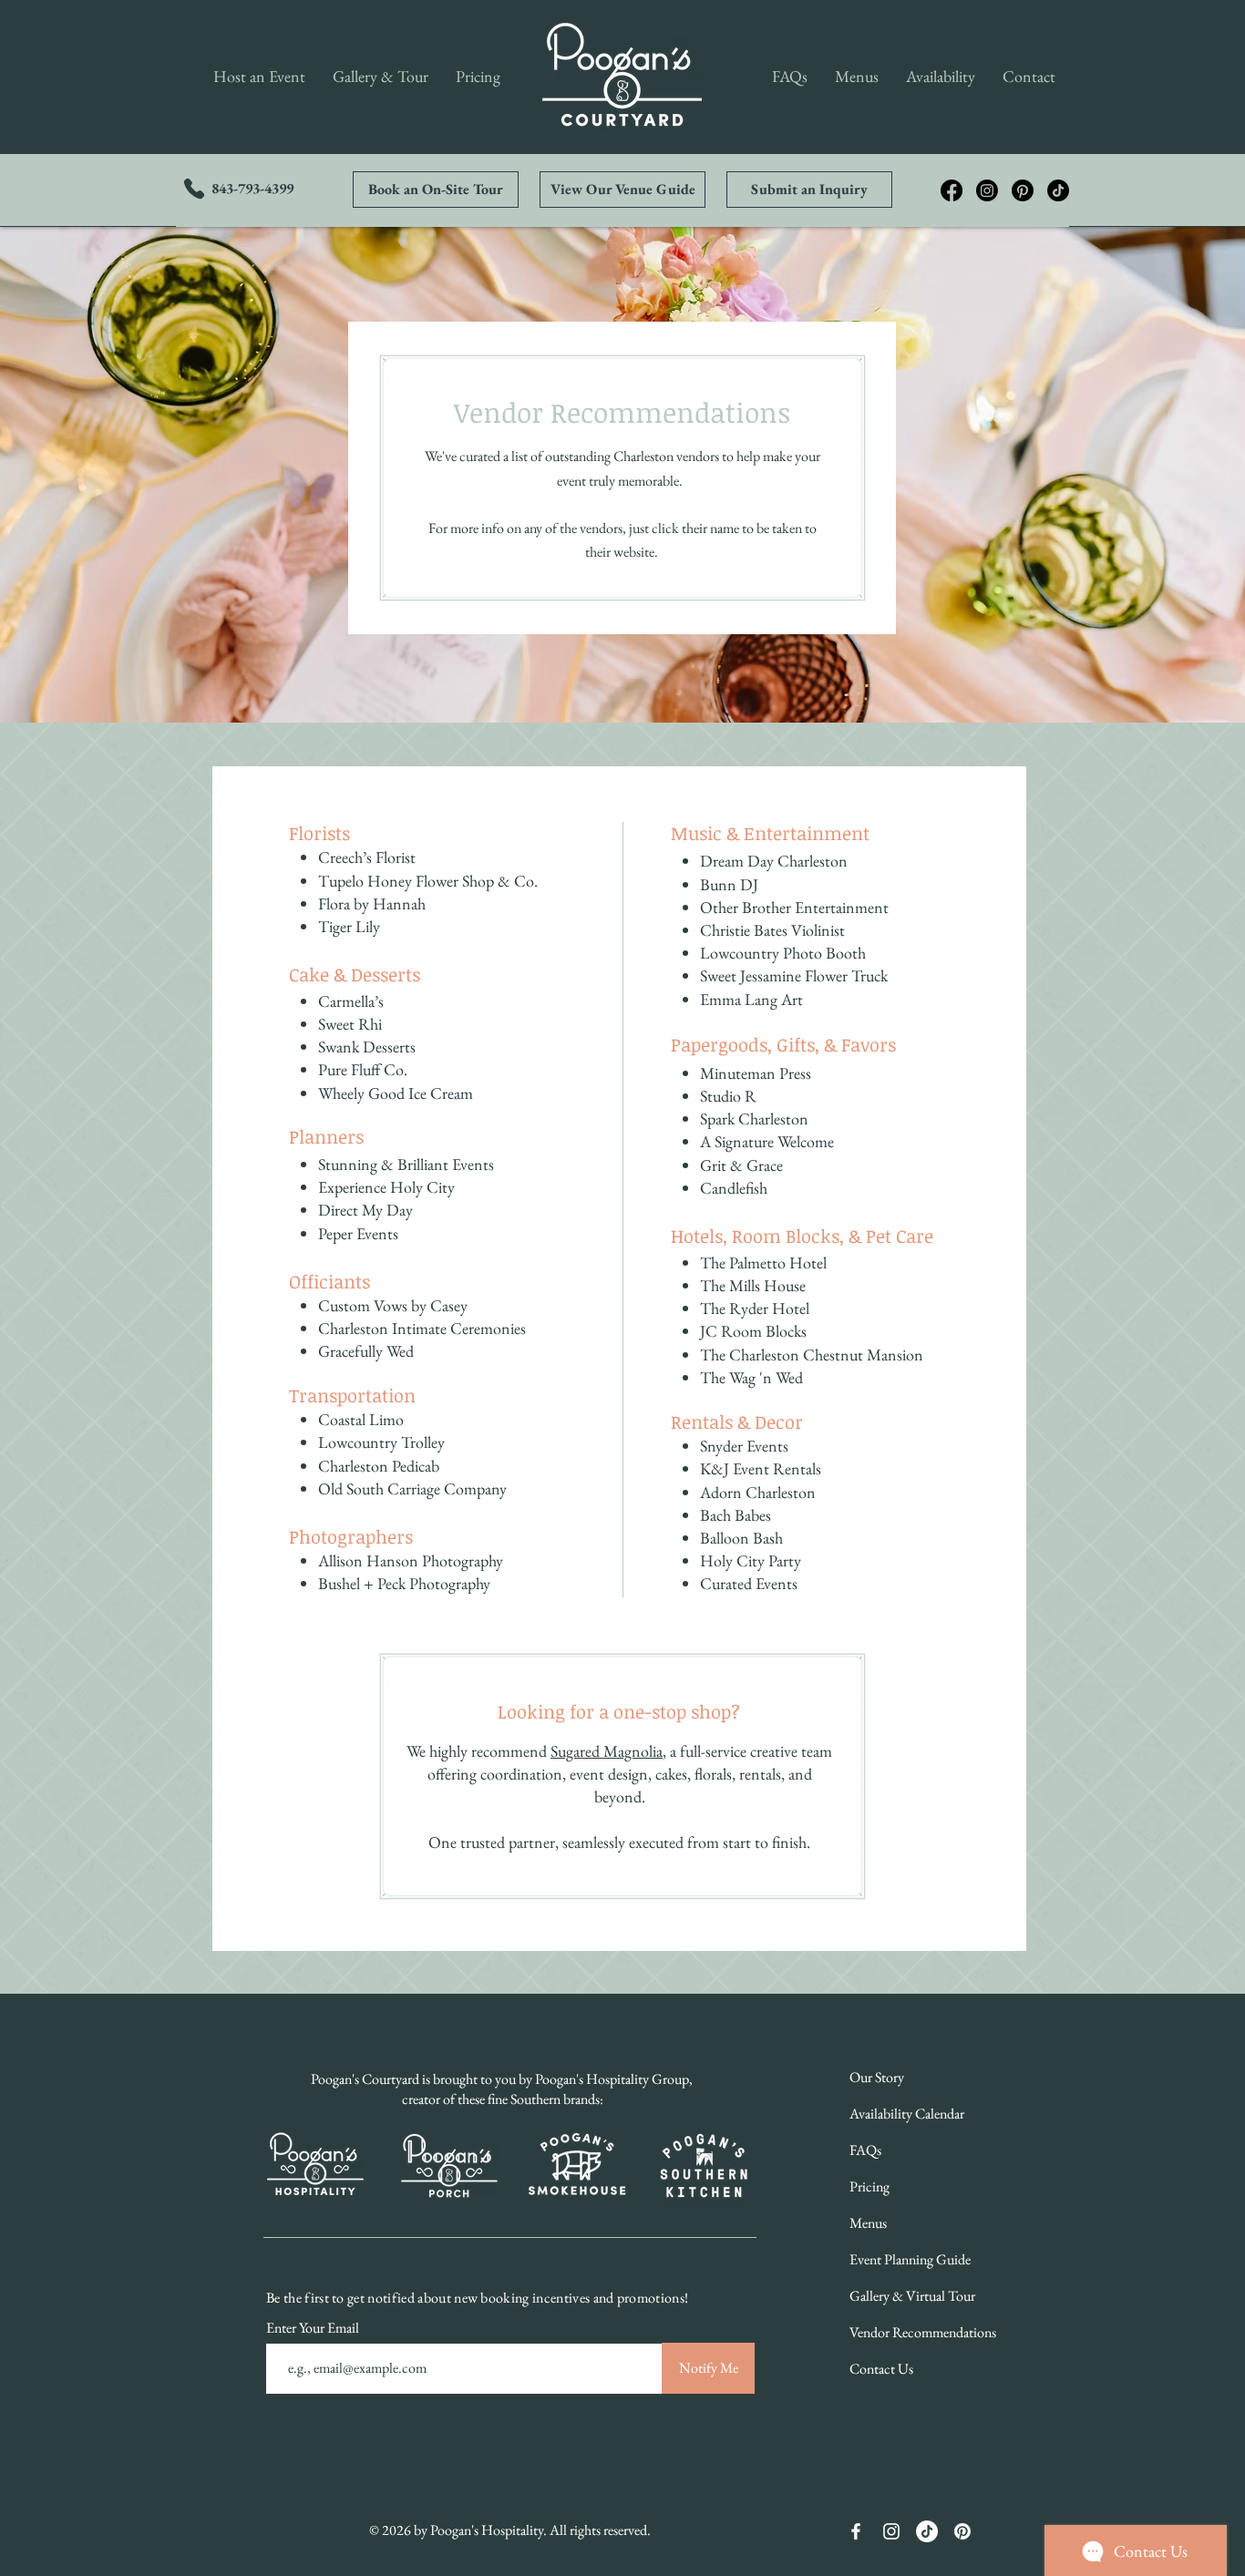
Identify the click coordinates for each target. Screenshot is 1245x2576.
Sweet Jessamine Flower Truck (794, 975)
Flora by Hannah (372, 903)
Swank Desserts (367, 1047)
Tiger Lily (349, 926)
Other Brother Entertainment (794, 907)
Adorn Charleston (758, 1492)
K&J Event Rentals (761, 1468)
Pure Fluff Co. (363, 1069)
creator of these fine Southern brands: (503, 2099)
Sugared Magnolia (607, 1751)
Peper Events (358, 1233)
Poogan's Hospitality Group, (614, 2079)
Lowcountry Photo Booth (783, 953)
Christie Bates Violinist (772, 930)
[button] (259, 77)
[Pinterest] (1023, 190)
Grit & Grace (741, 1165)
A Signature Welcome (767, 1141)
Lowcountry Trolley (381, 1442)
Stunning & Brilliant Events (406, 1164)
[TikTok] (1058, 190)
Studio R (728, 1096)
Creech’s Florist (367, 857)
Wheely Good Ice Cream (396, 1093)
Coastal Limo (361, 1419)
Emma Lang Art (751, 999)
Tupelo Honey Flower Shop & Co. (428, 881)
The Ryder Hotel (755, 1308)
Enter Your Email (314, 2328)
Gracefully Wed (366, 1351)
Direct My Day (365, 1210)
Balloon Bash (741, 1538)
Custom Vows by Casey (393, 1305)
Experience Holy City (386, 1187)
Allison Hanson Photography (411, 1560)
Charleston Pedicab (379, 1466)
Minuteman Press (756, 1073)
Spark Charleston (754, 1119)
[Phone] (194, 189)
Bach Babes (736, 1515)
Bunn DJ (729, 884)
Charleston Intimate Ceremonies (422, 1328)
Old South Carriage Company (412, 1488)
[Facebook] (952, 190)
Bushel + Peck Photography (404, 1583)
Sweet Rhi (350, 1024)
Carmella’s (351, 1001)
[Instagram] (987, 190)
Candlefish (734, 1188)
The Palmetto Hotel (763, 1262)
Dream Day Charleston (774, 861)
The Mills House (753, 1285)
